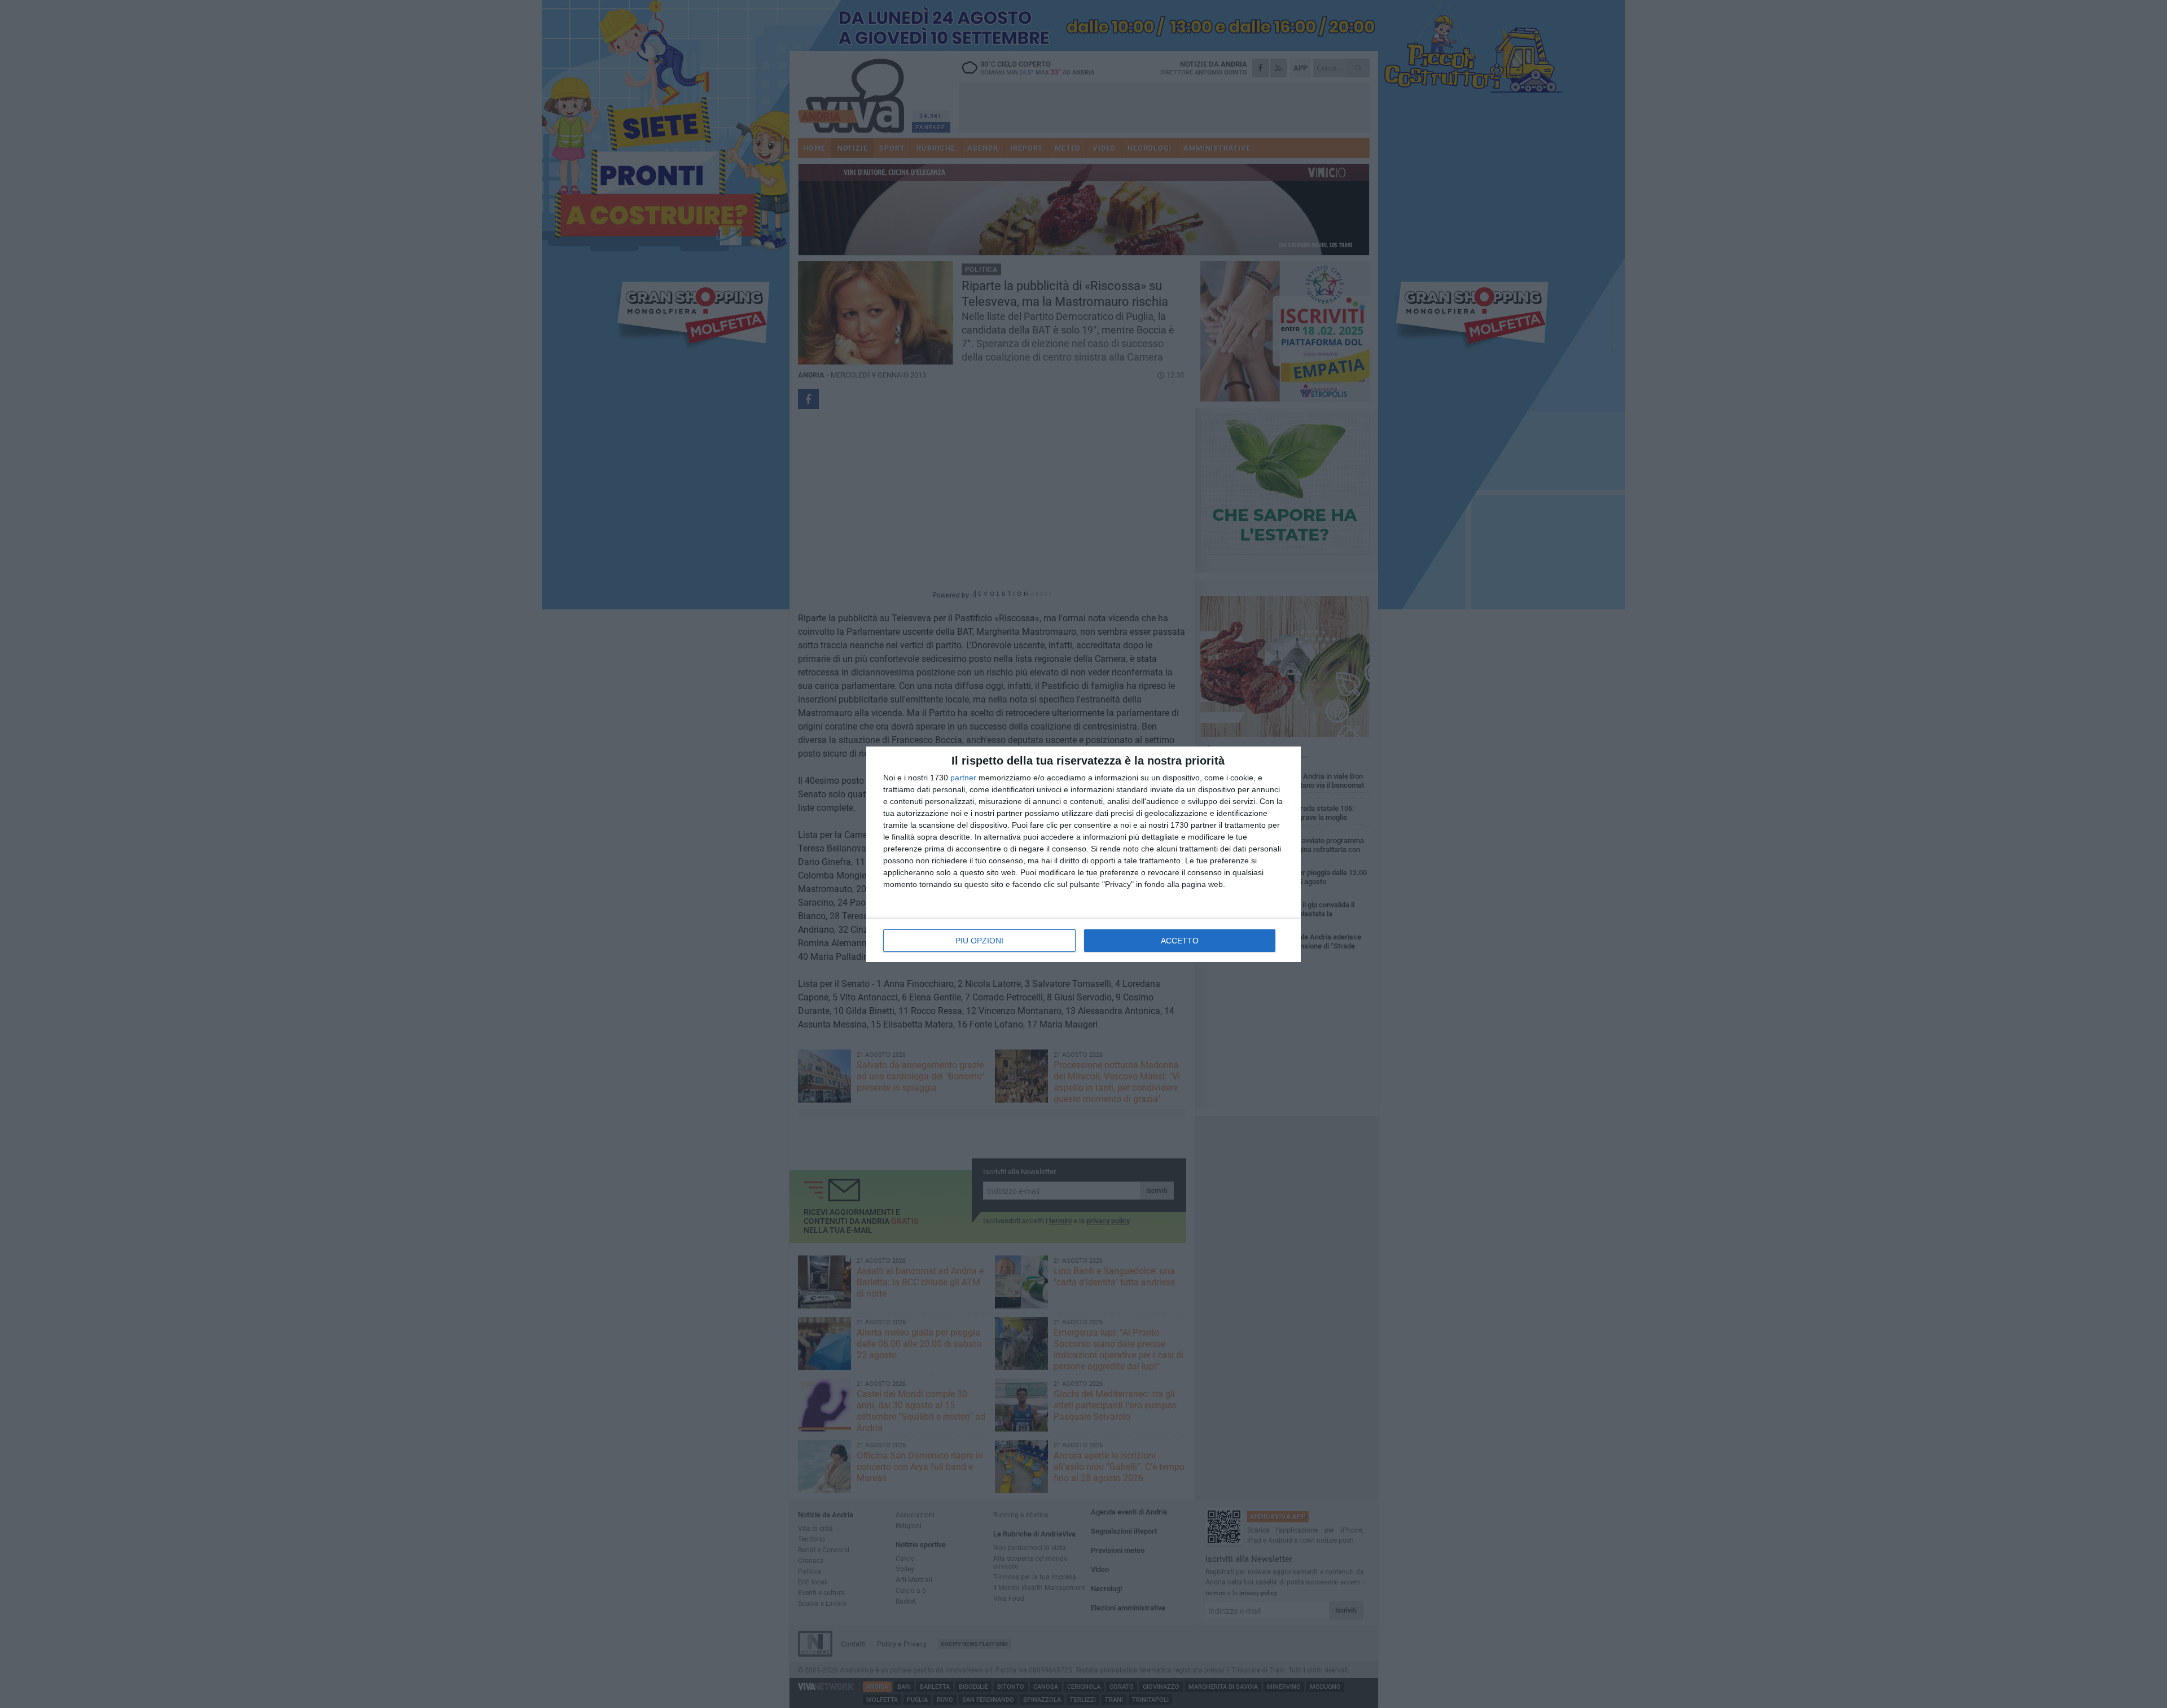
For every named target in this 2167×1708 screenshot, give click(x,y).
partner (963, 778)
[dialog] (1083, 854)
